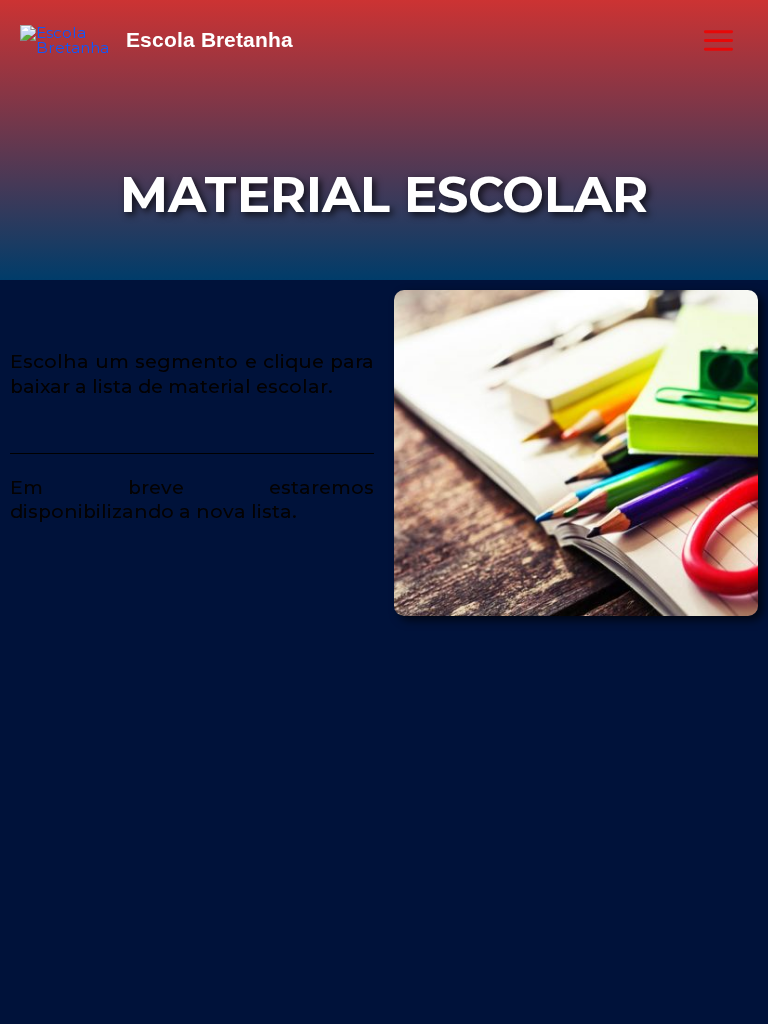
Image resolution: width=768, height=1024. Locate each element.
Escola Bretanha (209, 39)
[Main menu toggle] (719, 40)
